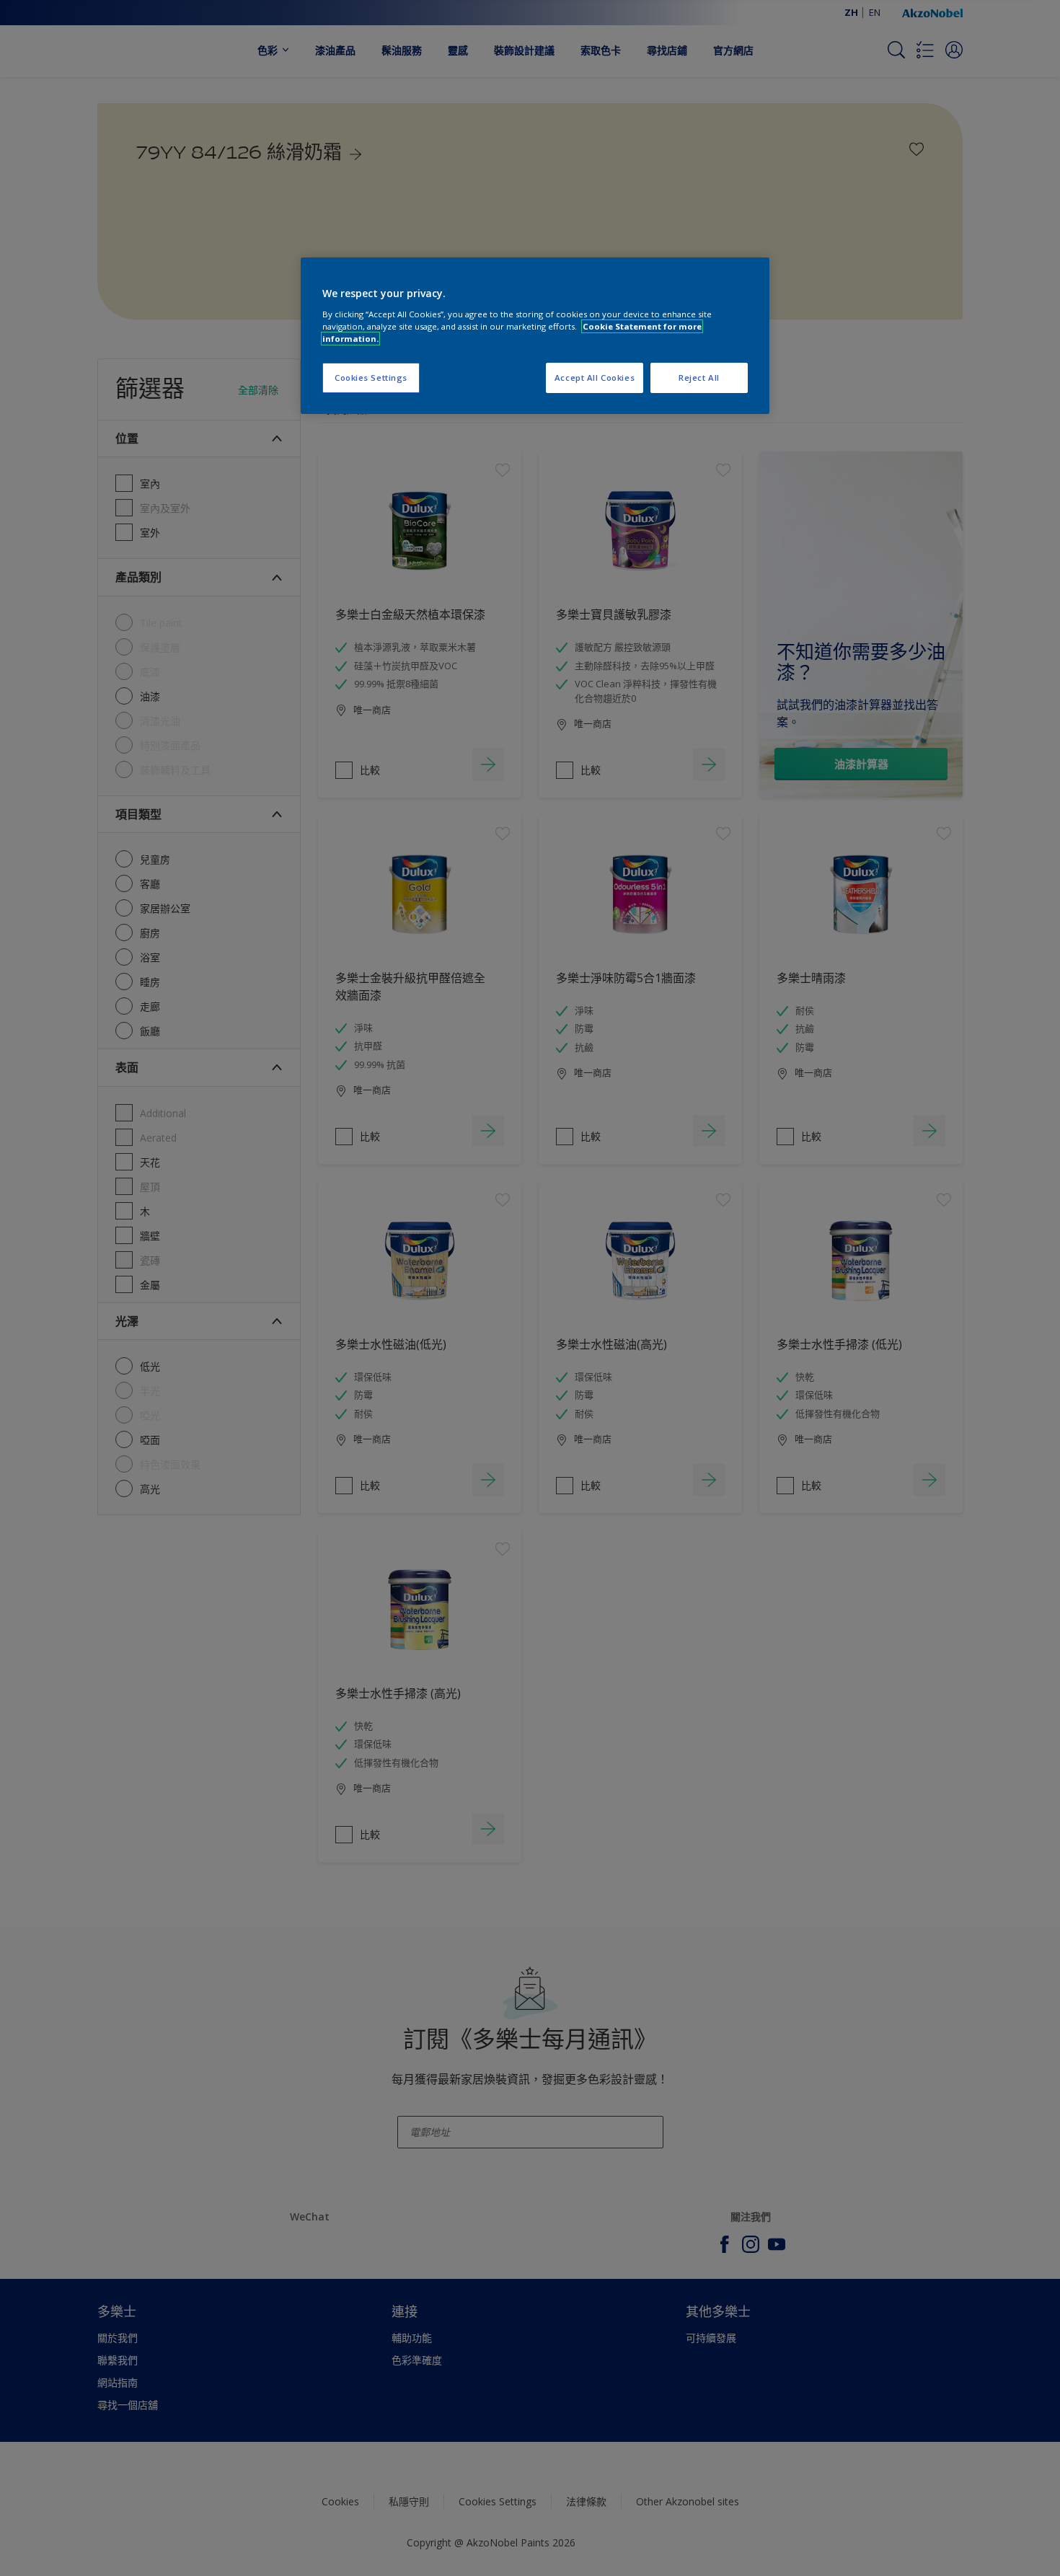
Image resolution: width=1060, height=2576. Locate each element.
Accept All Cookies (595, 378)
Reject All (699, 378)
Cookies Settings (371, 378)
